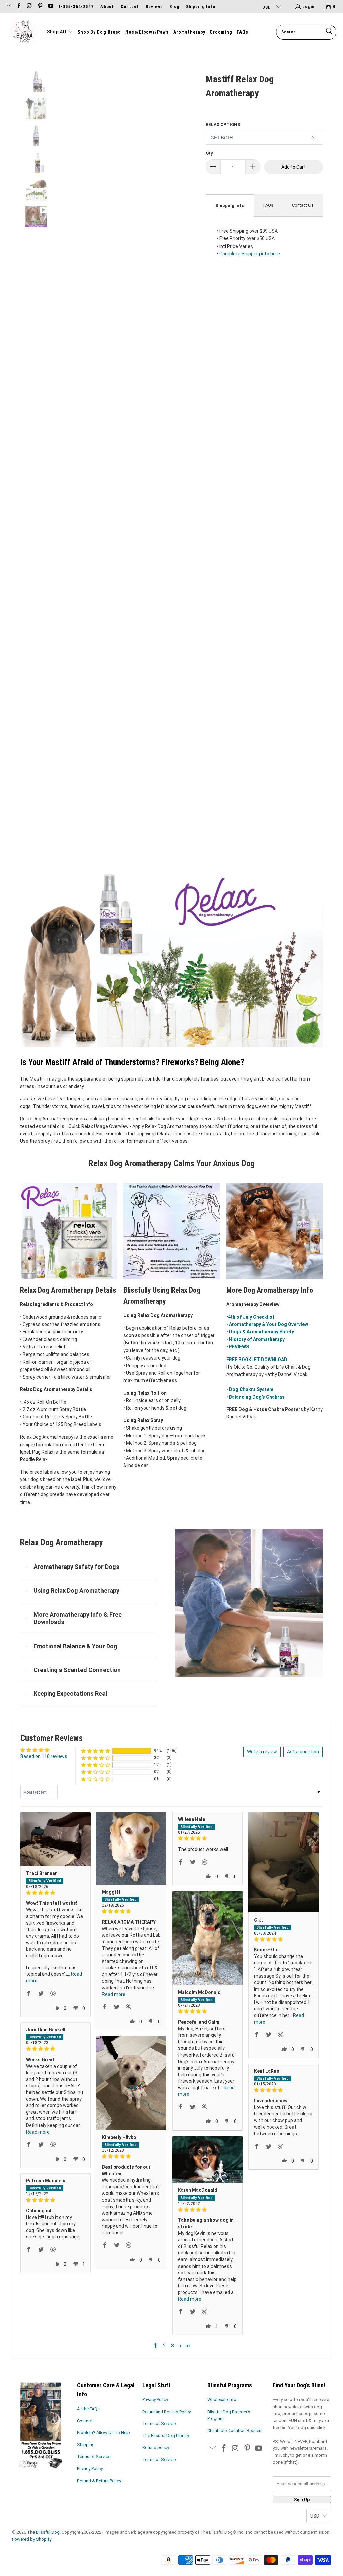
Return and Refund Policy (166, 2412)
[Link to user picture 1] (56, 1839)
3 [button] (173, 2346)
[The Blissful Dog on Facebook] (18, 7)
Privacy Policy (90, 2469)
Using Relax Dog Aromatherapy (76, 1590)
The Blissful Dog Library (166, 2435)
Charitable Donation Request (235, 2430)
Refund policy (156, 2448)
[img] (56, 1893)
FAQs (268, 205)
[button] (60, 32)
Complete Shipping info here (250, 254)
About (107, 7)
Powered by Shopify (32, 2539)
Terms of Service (94, 2457)
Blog (174, 7)
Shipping (86, 2445)
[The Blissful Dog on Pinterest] (40, 7)
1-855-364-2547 (76, 7)
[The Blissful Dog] (23, 32)
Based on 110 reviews (44, 1756)
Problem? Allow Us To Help (104, 2432)
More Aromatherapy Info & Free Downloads (78, 1618)
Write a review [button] (262, 1752)
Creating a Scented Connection (77, 1670)
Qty (209, 153)
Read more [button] (114, 1994)
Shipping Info (201, 7)
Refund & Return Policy (99, 2481)
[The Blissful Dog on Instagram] (29, 7)
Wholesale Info (222, 2400)
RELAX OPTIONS (223, 124)
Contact (130, 7)
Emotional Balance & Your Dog (75, 1646)
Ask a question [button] (303, 1752)
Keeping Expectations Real (70, 1694)
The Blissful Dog (43, 2532)
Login (308, 7)
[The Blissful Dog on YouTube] (50, 7)
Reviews (154, 7)
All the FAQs (88, 2409)
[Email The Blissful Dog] (8, 7)
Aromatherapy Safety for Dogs (76, 1567)
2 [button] (164, 2346)
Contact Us (303, 205)
